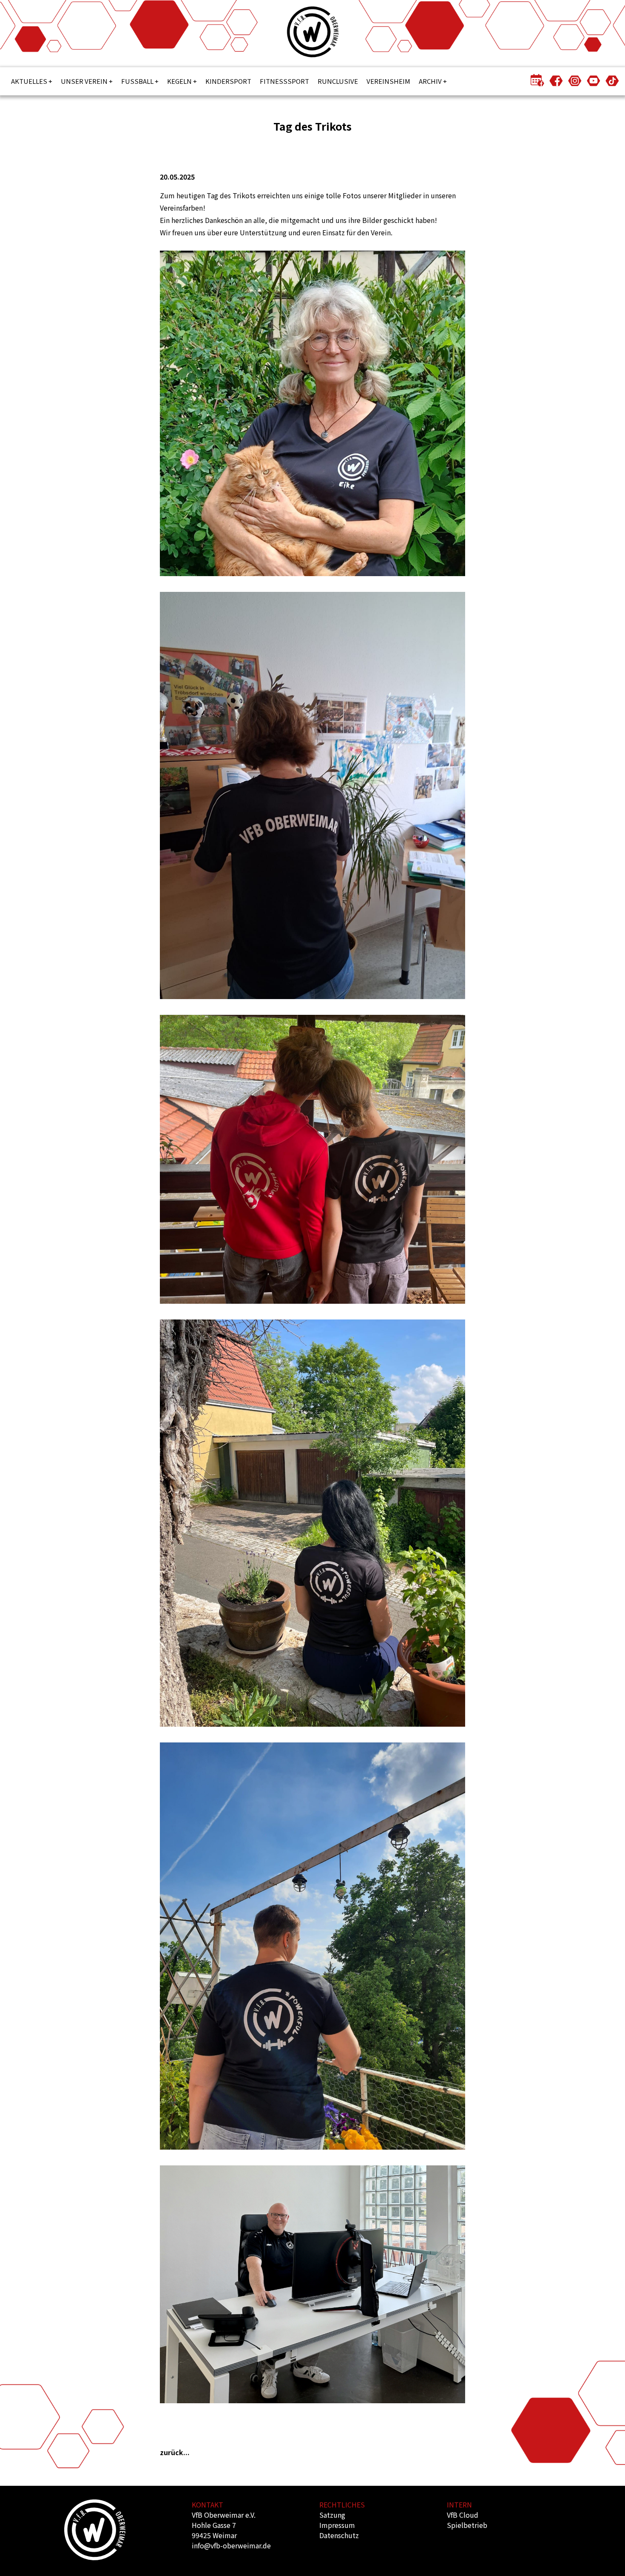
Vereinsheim (388, 81)
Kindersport (228, 81)
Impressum (337, 2525)
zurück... (175, 2452)
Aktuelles (29, 81)
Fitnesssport (284, 81)
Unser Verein (84, 81)
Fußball (137, 81)
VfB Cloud (463, 2515)
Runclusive (338, 81)
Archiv (430, 81)
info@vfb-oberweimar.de (231, 2545)
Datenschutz (339, 2535)
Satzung (332, 2515)
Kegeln (179, 81)
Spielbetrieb (467, 2525)
